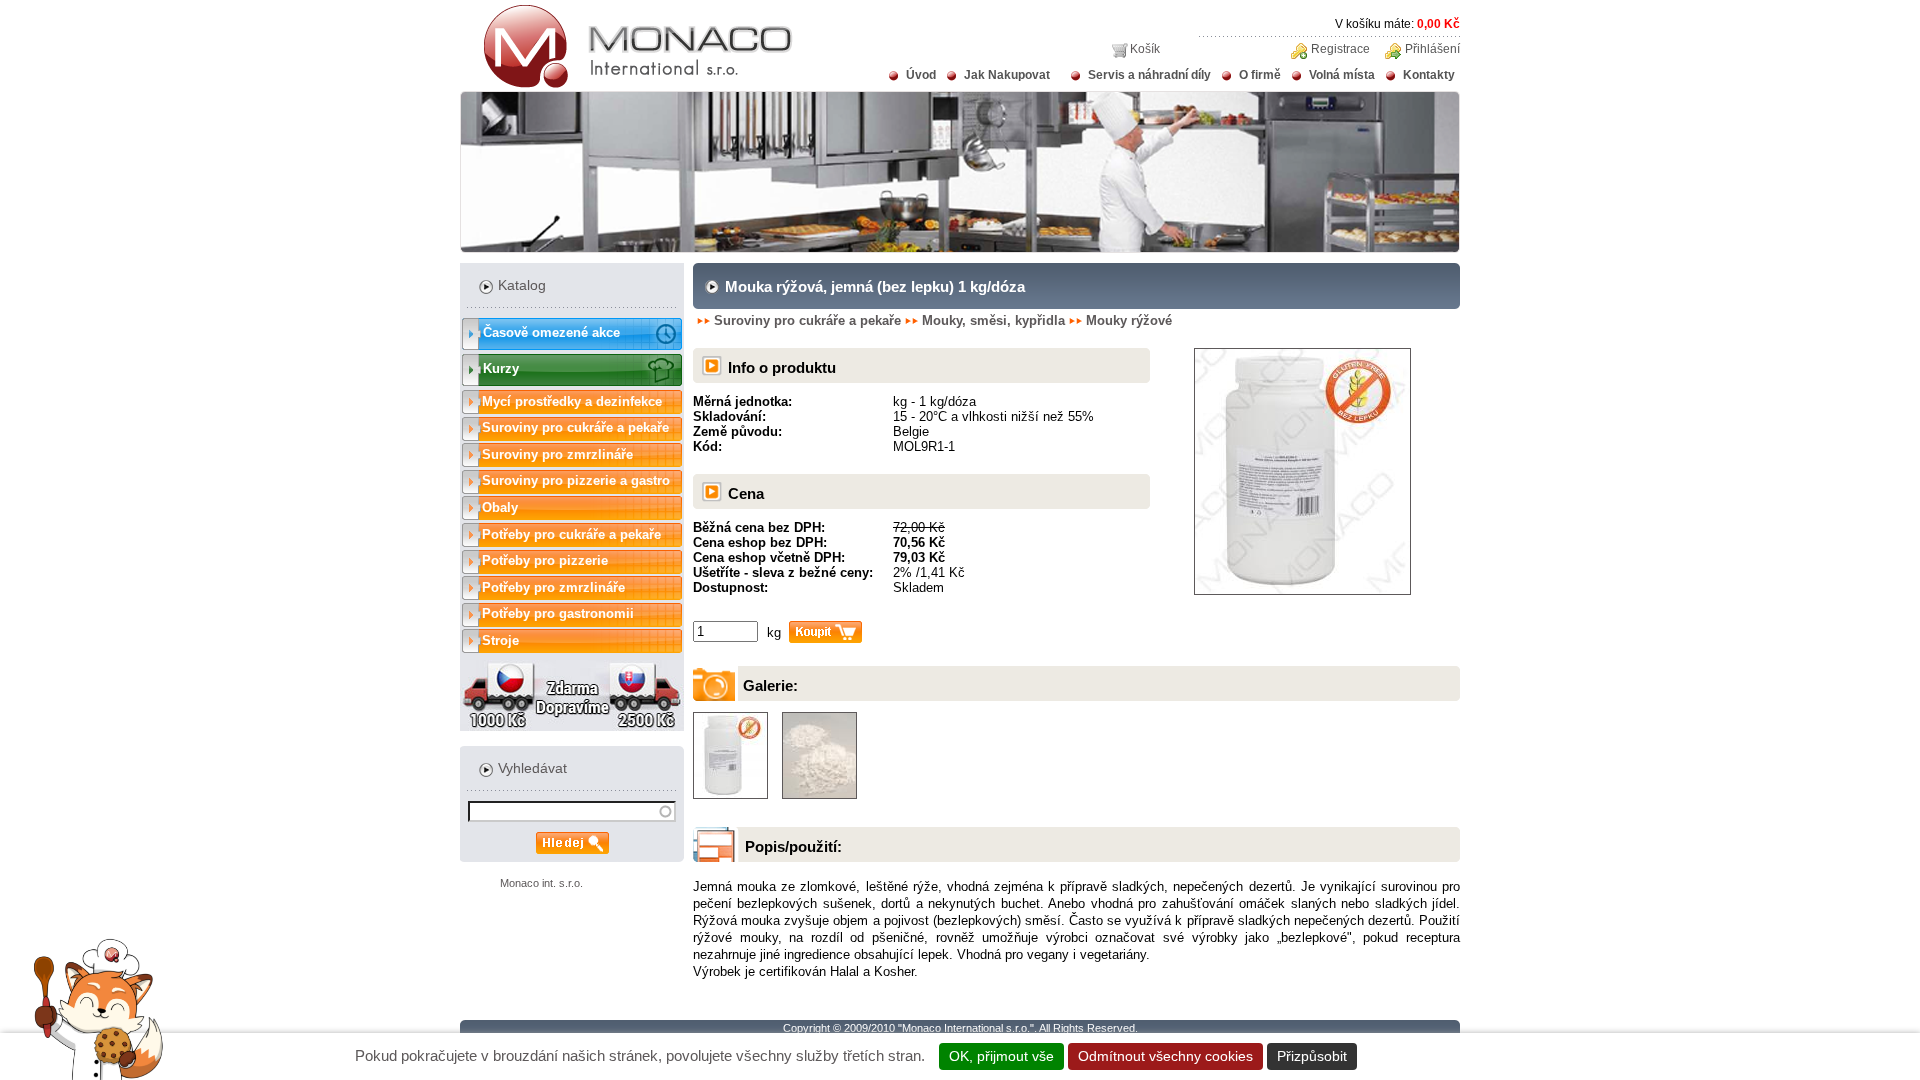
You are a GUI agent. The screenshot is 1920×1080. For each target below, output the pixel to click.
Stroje (500, 640)
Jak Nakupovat (1007, 75)
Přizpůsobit (1312, 1056)
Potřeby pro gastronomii (558, 613)
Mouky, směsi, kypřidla (993, 320)
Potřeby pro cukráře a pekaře (571, 534)
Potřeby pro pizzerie (545, 560)
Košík (1145, 49)
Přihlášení (1432, 49)
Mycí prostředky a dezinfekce (572, 401)
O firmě (1260, 75)
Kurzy (501, 368)
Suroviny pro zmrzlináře (557, 454)
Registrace (1340, 49)
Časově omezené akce (551, 332)
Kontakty (1429, 75)
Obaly (500, 507)
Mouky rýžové (1129, 320)
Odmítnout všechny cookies (1165, 1056)
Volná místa (1342, 75)
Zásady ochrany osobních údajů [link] (1468, 1056)
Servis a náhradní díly (1149, 75)
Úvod (921, 75)
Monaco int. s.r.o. (541, 883)
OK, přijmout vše (1001, 1056)
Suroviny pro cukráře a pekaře (575, 427)
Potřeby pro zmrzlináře (553, 587)
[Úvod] (626, 84)
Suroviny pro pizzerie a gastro (576, 480)
